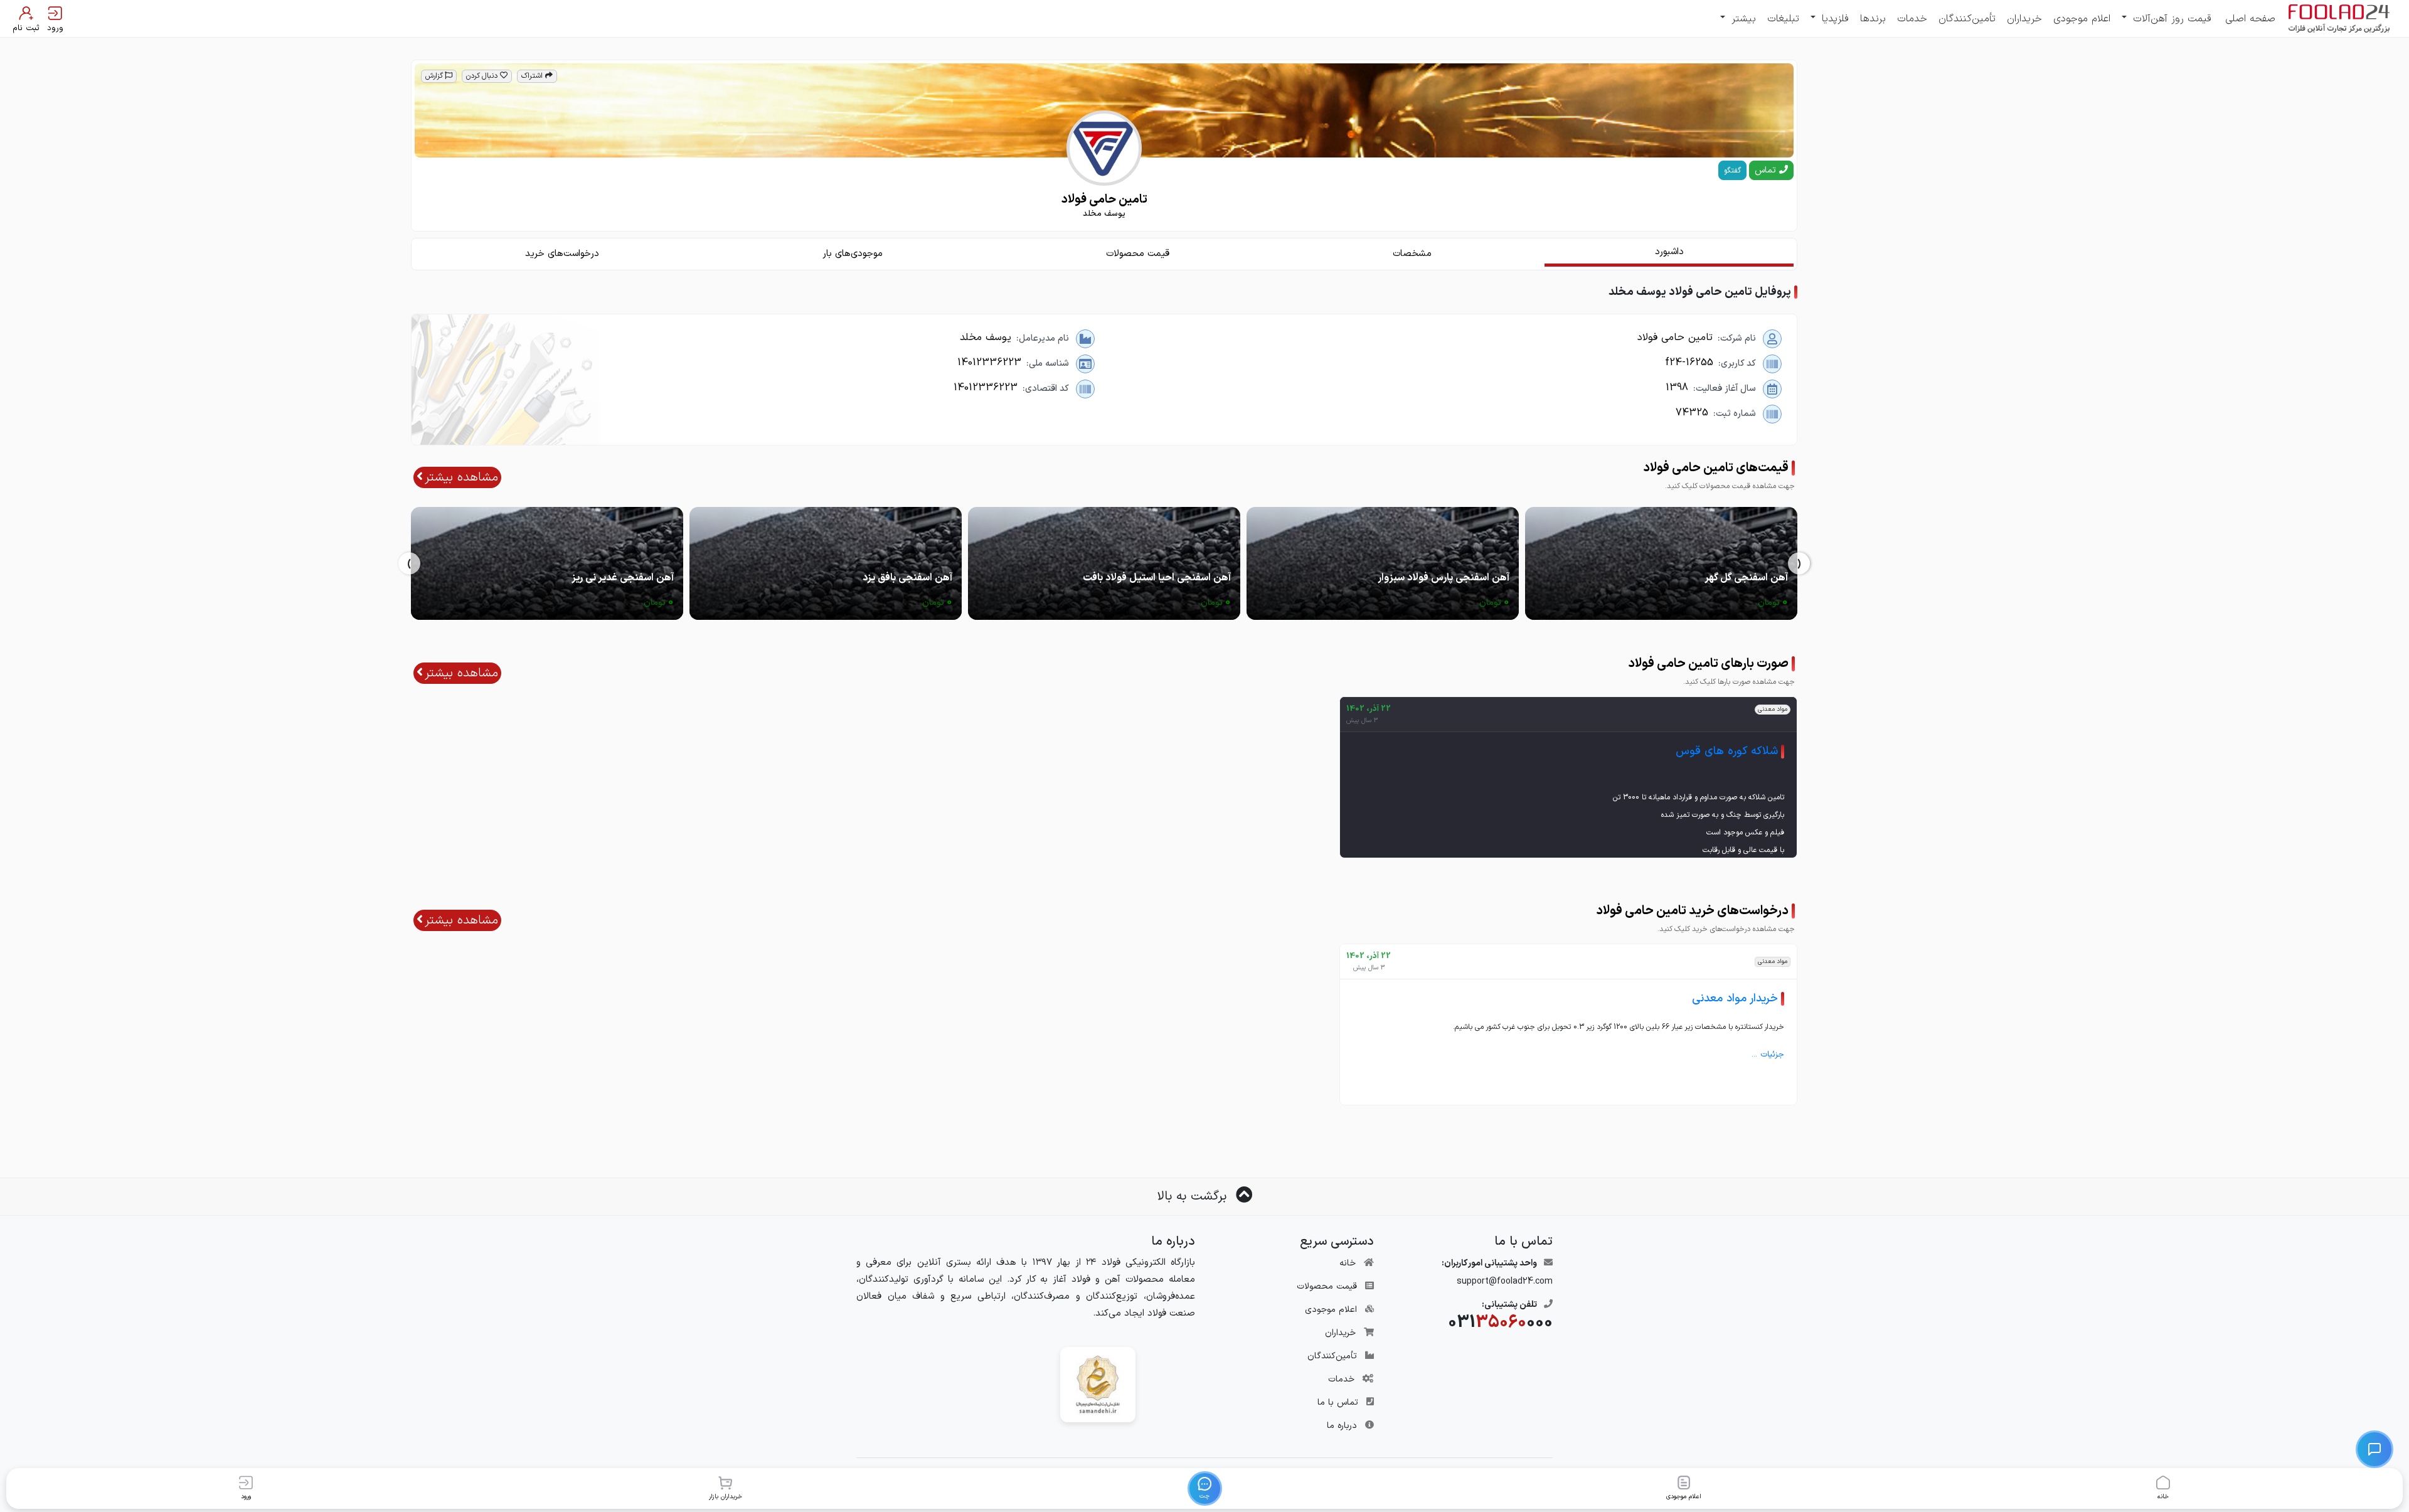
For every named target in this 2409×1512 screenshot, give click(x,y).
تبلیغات (1783, 19)
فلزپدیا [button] (1833, 19)
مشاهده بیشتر (461, 477)
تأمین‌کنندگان (1967, 19)
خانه (1348, 1263)
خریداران (2024, 19)
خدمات (1912, 19)
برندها (1873, 19)
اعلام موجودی (2082, 19)
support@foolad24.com (1505, 1281)
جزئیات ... (1768, 1055)
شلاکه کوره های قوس (1727, 751)
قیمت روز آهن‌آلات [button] (2170, 19)
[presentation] (1799, 564)
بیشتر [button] (1742, 19)
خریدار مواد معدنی (1735, 998)
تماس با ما (1338, 1403)
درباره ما (1342, 1426)
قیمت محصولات (1327, 1286)
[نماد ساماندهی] (1098, 1384)
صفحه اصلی (2250, 19)
